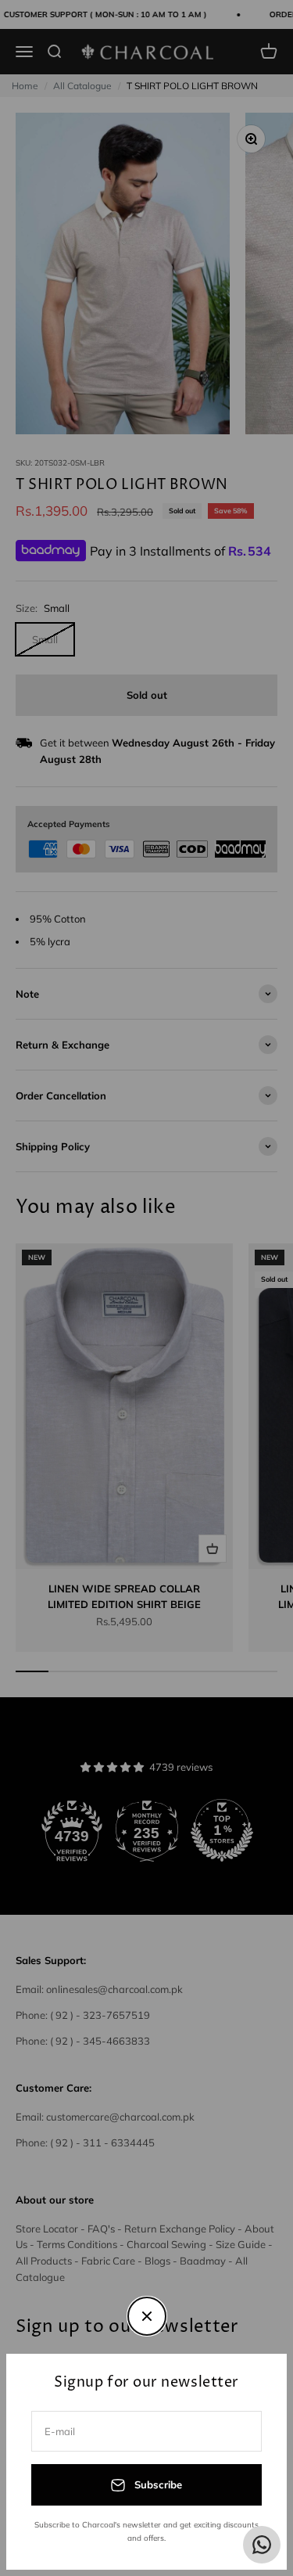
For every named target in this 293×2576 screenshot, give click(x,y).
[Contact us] (262, 2545)
